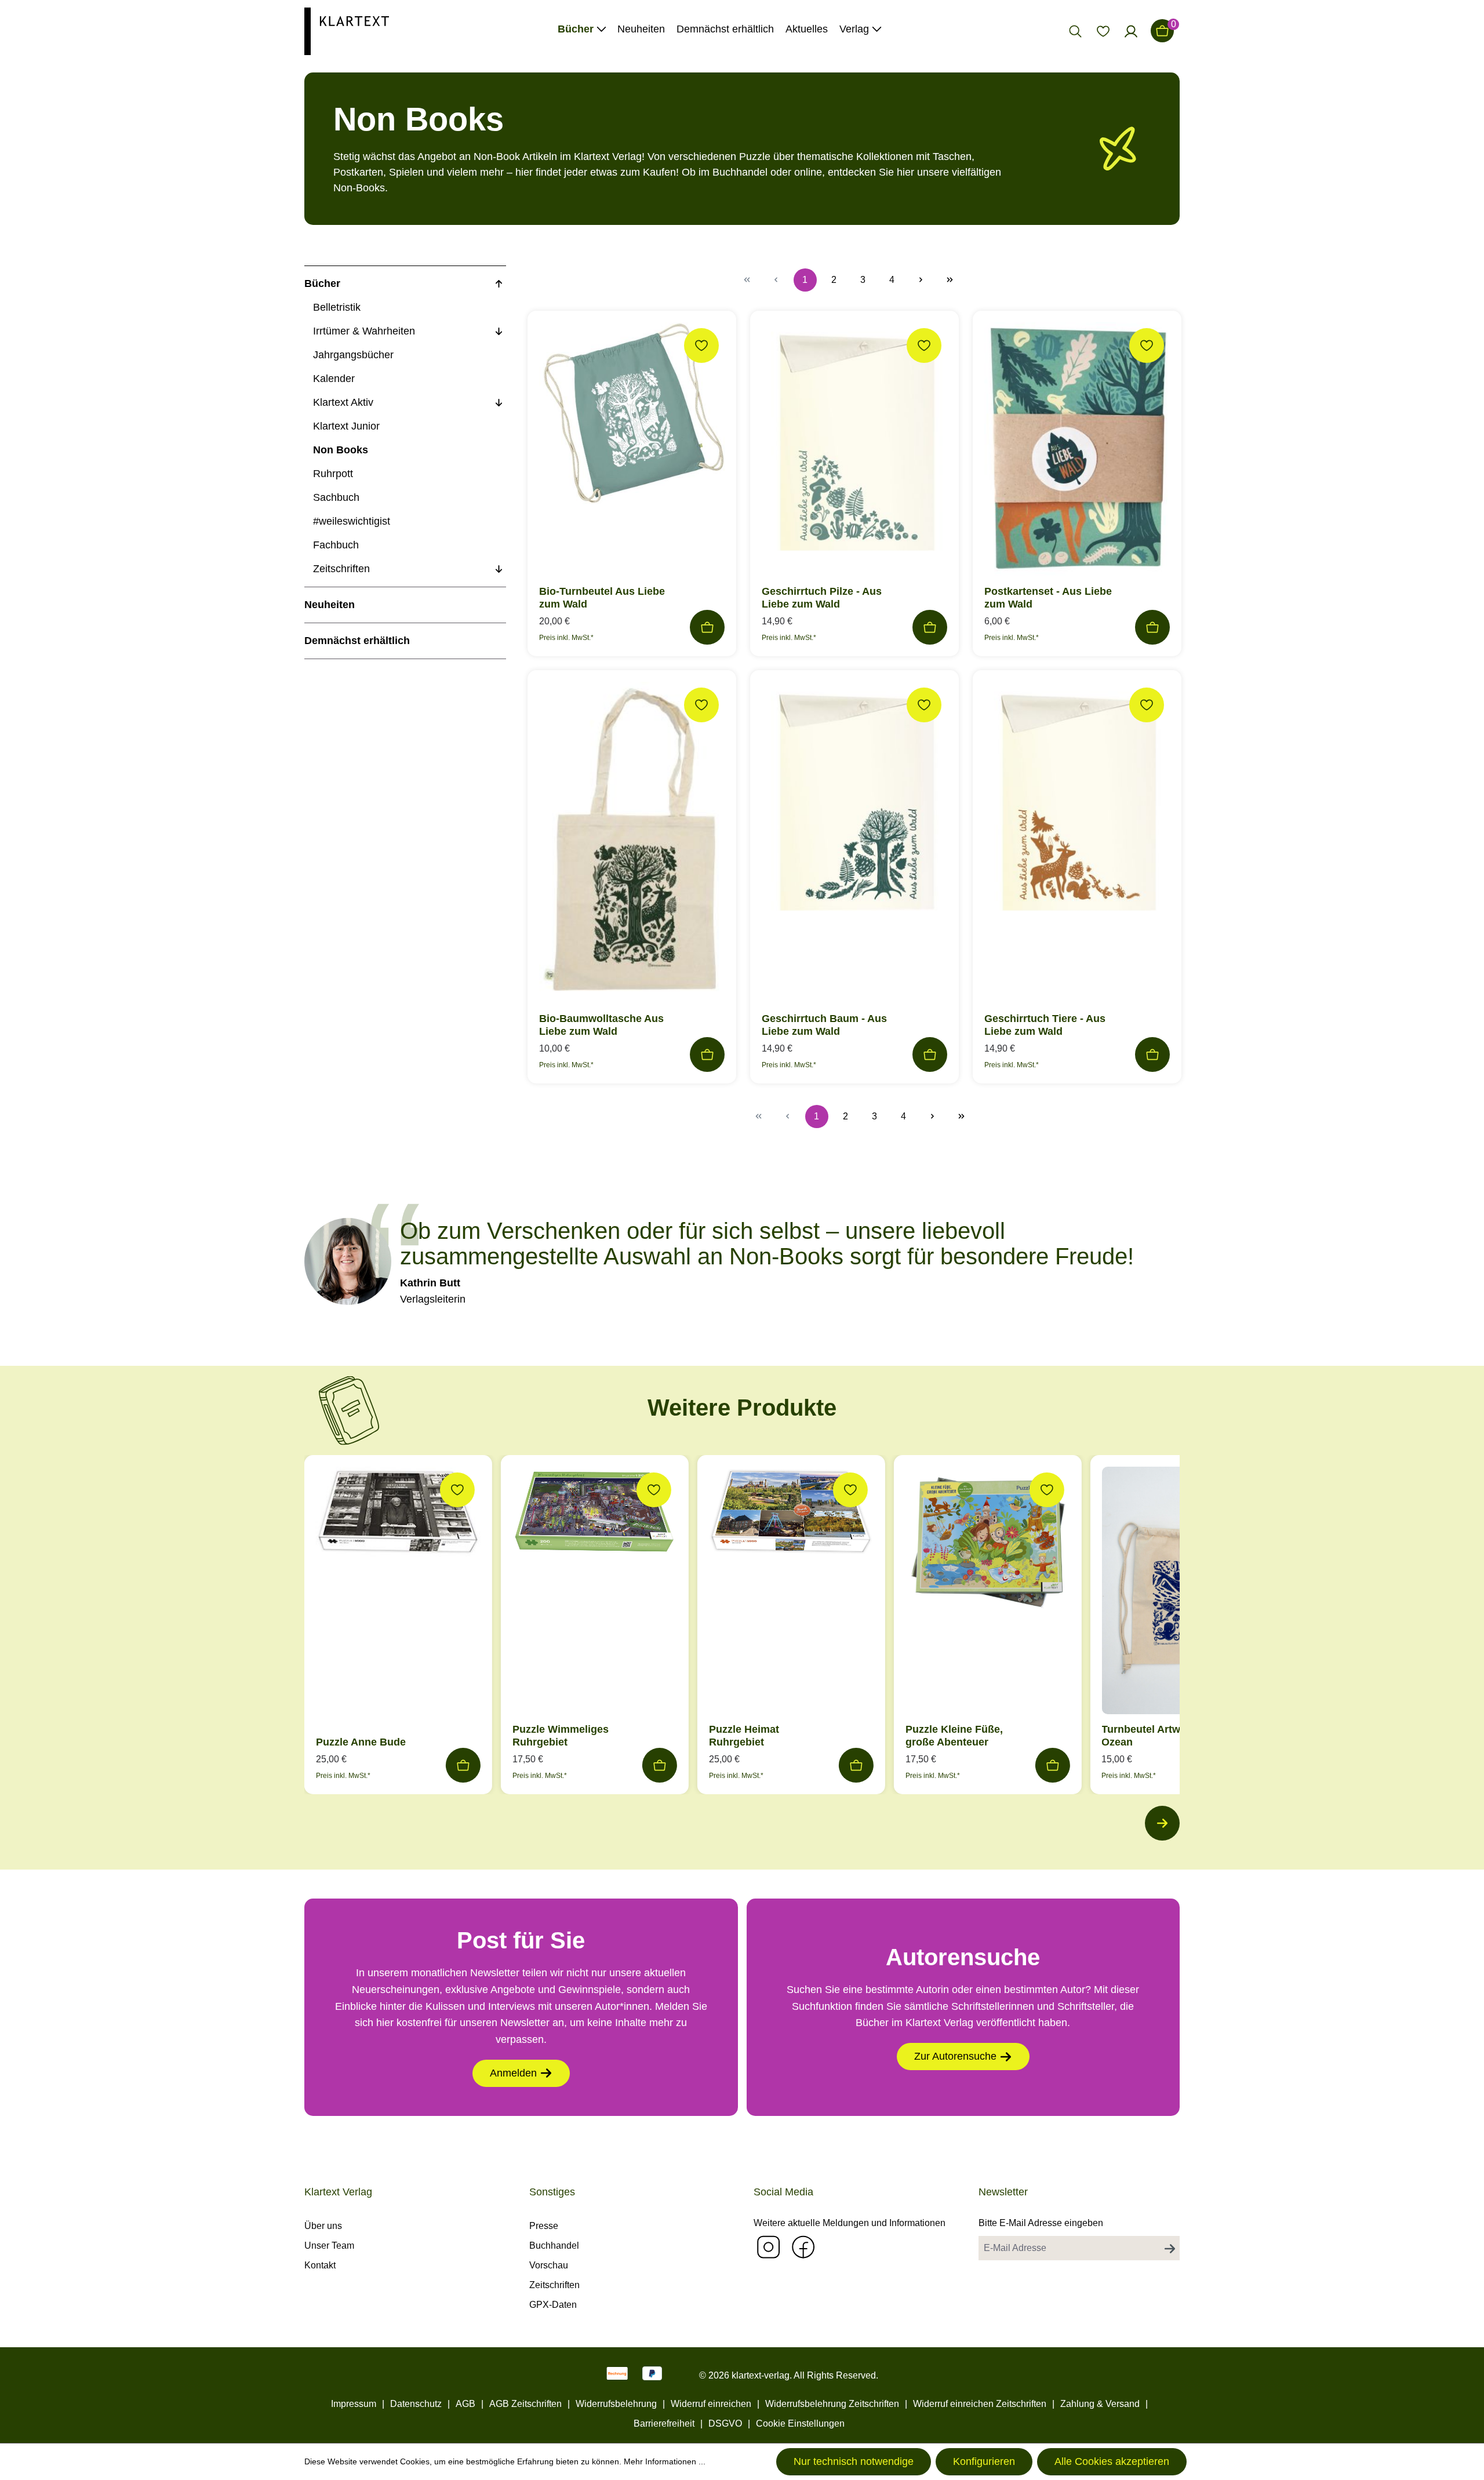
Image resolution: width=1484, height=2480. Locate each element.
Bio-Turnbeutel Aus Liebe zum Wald (602, 598)
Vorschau (549, 2265)
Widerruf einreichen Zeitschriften (980, 2404)
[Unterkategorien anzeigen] (499, 284)
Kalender (334, 379)
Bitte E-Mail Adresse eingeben (1041, 2223)
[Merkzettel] (1103, 31)
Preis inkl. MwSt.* (566, 638)
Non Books (341, 450)
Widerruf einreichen (711, 2404)
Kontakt (320, 2265)
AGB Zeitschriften (525, 2404)
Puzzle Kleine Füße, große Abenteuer (954, 1736)
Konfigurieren (984, 2461)
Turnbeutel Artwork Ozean (1149, 1736)
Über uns (323, 2226)
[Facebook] (803, 2247)
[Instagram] (768, 2247)
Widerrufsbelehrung (616, 2404)
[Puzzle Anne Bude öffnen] (398, 1514)
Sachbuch (336, 497)
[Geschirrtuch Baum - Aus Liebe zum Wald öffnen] (854, 803)
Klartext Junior (346, 426)
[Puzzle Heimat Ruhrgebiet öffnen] (791, 1514)
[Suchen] (1075, 31)
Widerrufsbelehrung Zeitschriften (832, 2404)
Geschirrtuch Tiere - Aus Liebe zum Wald (1045, 1025)
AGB (465, 2404)
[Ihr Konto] (1131, 31)
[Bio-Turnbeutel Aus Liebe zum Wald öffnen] (632, 417)
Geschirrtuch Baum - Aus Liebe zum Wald (824, 1025)
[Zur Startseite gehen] (347, 30)
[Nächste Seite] (921, 280)
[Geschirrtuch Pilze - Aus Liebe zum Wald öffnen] (854, 444)
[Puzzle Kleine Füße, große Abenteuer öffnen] (988, 1542)
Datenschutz (416, 2404)
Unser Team (329, 2246)
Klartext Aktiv (343, 402)
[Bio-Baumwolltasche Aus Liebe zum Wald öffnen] (632, 845)
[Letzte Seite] (950, 280)
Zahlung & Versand (1100, 2404)
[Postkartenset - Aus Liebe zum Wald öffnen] (1077, 452)
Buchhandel (554, 2246)
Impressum (354, 2404)
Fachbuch (336, 545)
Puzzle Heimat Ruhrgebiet (744, 1736)
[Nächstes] (1162, 1823)
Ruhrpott (333, 474)
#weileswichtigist (352, 521)
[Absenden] (1170, 2248)
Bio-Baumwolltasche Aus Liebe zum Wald (601, 1025)
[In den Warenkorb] (707, 627)
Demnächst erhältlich (357, 641)
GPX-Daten (553, 2305)
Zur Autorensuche (955, 2056)
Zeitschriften (341, 569)
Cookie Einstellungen (800, 2423)
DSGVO (725, 2423)
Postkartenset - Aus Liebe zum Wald (1048, 598)
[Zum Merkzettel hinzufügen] (701, 346)
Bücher (322, 283)
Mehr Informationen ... (665, 2461)
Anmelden (513, 2073)
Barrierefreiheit (664, 2423)
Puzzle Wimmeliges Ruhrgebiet (561, 1736)
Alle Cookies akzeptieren (1112, 2461)
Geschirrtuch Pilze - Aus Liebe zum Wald (822, 598)
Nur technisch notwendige (854, 2461)
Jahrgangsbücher (353, 355)
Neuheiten (330, 605)
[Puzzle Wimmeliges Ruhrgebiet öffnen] (595, 1514)
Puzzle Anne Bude (361, 1742)
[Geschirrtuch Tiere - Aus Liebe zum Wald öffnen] (1077, 803)
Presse (544, 2226)
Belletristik (337, 307)
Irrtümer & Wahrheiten (364, 331)
